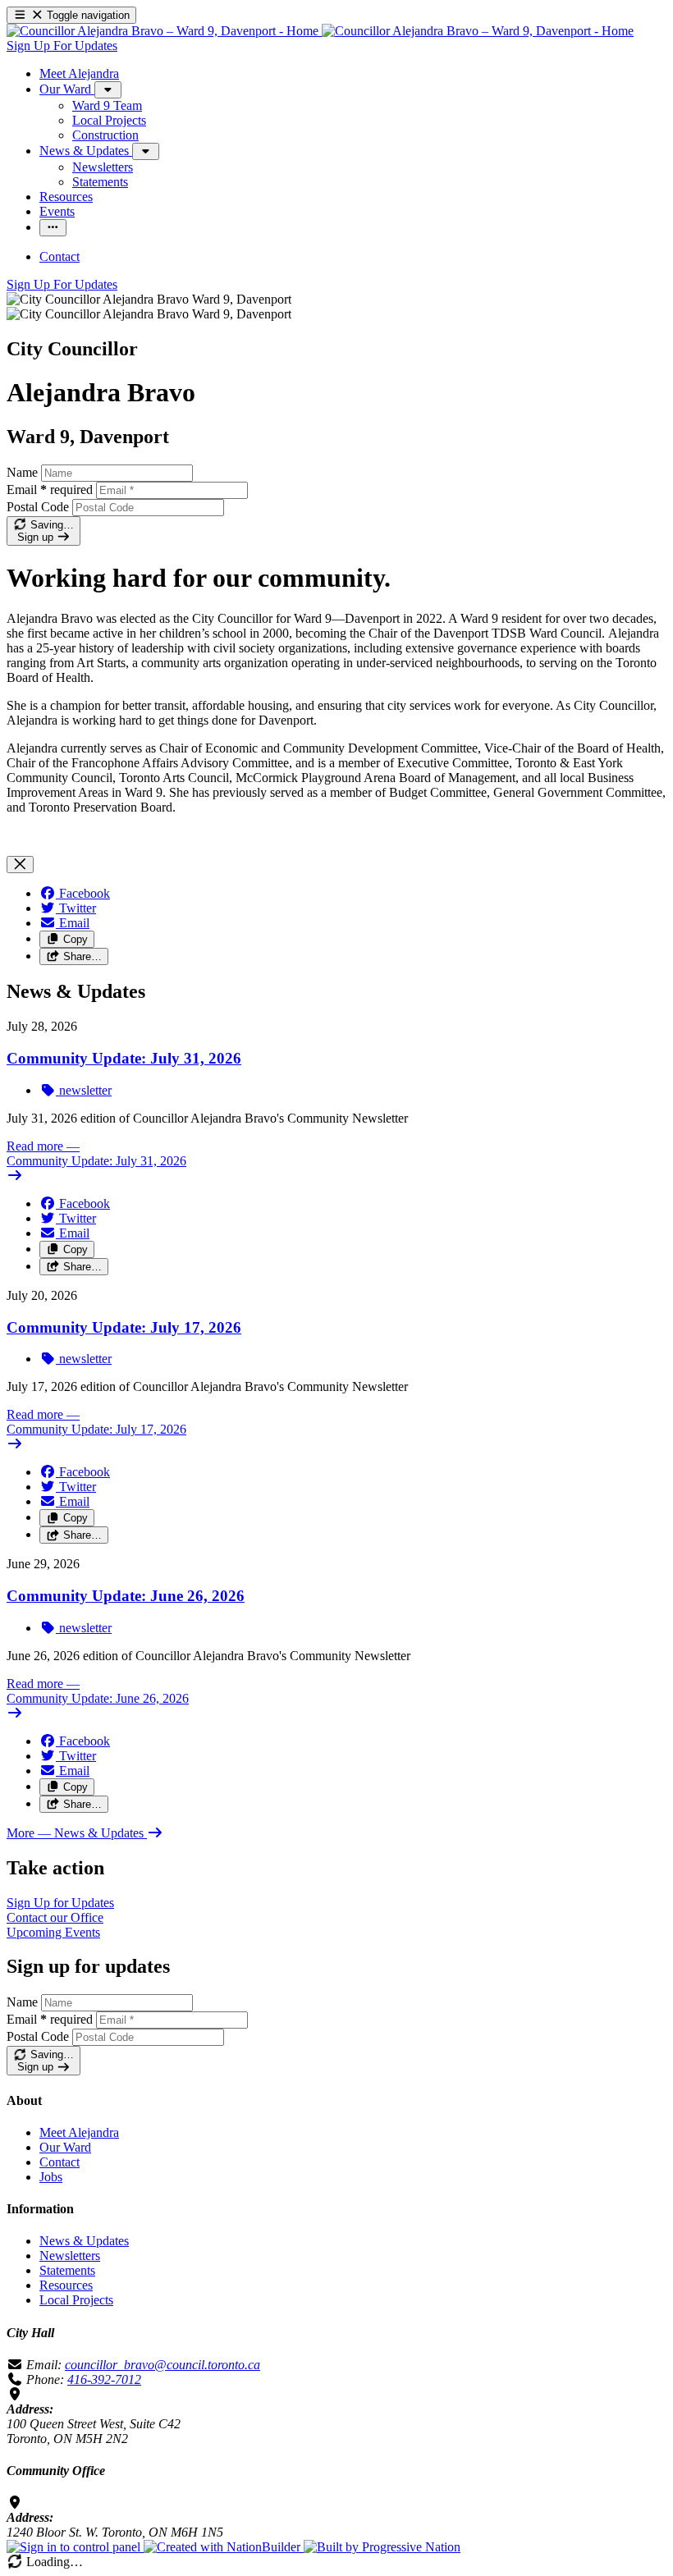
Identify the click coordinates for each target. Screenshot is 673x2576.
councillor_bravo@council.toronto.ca (163, 2365)
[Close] (20, 865)
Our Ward (65, 2147)
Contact (60, 2162)
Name (22, 472)
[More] (108, 90)
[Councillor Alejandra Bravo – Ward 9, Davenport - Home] (320, 31)
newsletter (84, 1090)
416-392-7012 (104, 2379)
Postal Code (38, 507)
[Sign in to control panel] (75, 2547)
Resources (66, 2285)
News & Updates (84, 2241)
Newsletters (70, 2256)
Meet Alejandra (79, 2132)
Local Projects (76, 2300)
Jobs (51, 2177)
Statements (67, 2270)
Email (50, 490)
